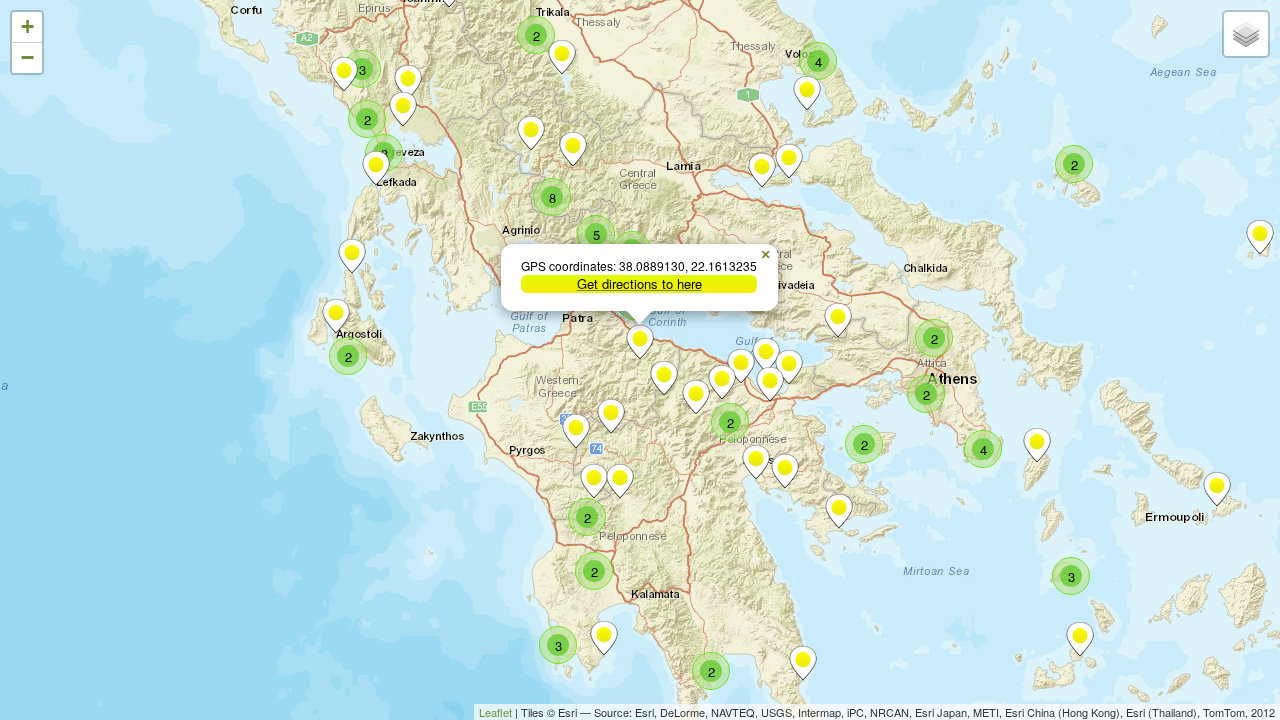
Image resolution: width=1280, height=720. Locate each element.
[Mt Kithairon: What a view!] (838, 320)
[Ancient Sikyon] (741, 366)
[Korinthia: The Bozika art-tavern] (722, 382)
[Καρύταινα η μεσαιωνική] (620, 481)
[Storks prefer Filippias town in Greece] (408, 82)
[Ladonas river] (611, 416)
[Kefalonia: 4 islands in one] (336, 316)
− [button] (27, 57)
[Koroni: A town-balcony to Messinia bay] (604, 638)
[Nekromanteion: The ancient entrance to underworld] (344, 74)
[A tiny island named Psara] (1260, 237)
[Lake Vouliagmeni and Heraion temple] (766, 355)
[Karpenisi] (573, 149)
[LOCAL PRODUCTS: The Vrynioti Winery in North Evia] (789, 161)
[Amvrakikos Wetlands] (403, 109)
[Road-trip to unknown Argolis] (839, 511)
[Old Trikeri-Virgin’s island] (807, 93)
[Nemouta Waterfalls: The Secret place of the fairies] (576, 431)
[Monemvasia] (803, 663)
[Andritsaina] (594, 481)
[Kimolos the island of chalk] (1080, 639)
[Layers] (1246, 34)
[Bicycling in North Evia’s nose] (762, 170)
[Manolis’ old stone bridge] (531, 133)
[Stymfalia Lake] (696, 397)
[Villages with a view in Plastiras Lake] (562, 57)
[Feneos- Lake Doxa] (664, 378)
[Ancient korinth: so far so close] (770, 384)
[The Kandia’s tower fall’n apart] (785, 471)
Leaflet (495, 712)
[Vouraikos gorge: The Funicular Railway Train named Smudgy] (640, 342)
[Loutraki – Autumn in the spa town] (789, 367)
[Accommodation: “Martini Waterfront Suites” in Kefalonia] (352, 256)
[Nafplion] (756, 462)
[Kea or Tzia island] (1037, 445)
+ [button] (27, 26)
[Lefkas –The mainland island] (376, 168)
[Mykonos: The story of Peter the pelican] (1217, 489)
